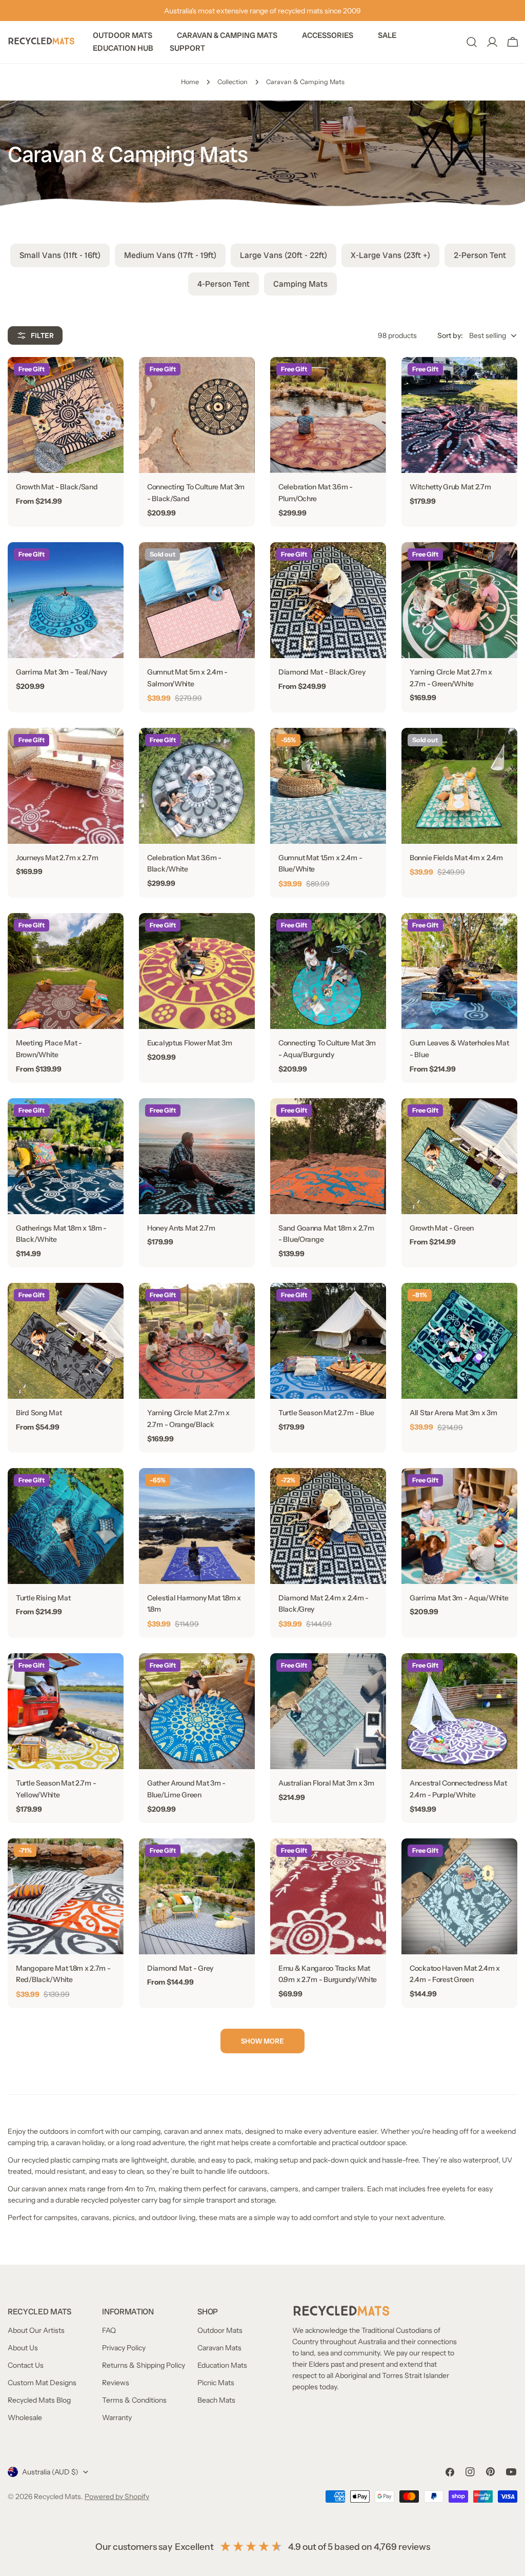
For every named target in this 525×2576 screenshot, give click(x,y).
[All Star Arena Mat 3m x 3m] (459, 1341)
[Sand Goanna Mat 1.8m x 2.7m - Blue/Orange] (328, 1156)
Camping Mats (300, 284)
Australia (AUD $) (50, 2472)
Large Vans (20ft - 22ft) (284, 255)
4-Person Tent (224, 284)
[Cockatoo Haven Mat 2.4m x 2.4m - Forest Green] (459, 1896)
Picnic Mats (216, 2383)
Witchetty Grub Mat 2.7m (450, 487)
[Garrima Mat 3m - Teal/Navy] (66, 600)
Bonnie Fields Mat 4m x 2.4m (456, 858)
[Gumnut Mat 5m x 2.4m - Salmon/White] (197, 600)
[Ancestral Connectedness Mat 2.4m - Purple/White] (459, 1711)
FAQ (109, 2330)
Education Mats (222, 2365)
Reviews (116, 2383)
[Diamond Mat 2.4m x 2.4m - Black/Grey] (328, 1526)
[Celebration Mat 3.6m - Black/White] (197, 786)
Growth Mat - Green (442, 1228)
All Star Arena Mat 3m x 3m (453, 1413)
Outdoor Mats (220, 2330)
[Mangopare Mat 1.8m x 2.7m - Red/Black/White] (66, 1896)
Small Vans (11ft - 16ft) (60, 255)
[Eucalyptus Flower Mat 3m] (197, 971)
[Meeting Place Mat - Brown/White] (66, 971)
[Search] (472, 42)
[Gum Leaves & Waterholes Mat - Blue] (459, 971)
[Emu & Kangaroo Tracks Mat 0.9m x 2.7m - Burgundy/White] (328, 1896)
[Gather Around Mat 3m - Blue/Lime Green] (197, 1711)
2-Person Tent (480, 255)
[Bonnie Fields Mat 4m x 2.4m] (459, 786)
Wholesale (25, 2418)
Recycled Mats (57, 2496)
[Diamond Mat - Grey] (197, 1896)
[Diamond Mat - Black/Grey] (328, 600)
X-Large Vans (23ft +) (390, 255)
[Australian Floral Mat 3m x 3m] (328, 1711)
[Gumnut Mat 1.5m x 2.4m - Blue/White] (328, 786)
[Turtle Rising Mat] (66, 1526)
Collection (233, 82)
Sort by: (450, 335)
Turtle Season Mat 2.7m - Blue (326, 1413)
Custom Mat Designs (42, 2383)
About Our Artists (36, 2330)
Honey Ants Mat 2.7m (181, 1228)
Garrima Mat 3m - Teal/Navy (62, 672)
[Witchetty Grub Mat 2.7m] (459, 415)
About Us (23, 2348)
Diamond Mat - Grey (180, 1968)
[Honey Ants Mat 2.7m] (197, 1156)
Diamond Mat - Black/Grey (322, 672)
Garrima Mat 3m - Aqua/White (459, 1598)
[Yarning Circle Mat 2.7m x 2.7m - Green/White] (459, 600)
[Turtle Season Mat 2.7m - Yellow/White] (66, 1711)
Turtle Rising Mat (43, 1598)
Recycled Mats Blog (39, 2400)
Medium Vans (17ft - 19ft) (170, 255)
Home (190, 82)
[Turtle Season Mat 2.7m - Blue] (328, 1341)
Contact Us (26, 2365)
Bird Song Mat (39, 1413)
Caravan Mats (219, 2348)
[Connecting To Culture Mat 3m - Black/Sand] (197, 415)
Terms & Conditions (134, 2400)
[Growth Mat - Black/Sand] (66, 415)
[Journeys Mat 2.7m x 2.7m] (66, 786)
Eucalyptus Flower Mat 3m (189, 1043)
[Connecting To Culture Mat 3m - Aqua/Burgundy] (328, 971)
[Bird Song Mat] (66, 1341)
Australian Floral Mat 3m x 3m (326, 1783)
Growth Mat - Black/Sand (57, 487)
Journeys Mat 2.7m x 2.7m (57, 858)
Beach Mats (216, 2400)
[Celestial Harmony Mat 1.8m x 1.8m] (197, 1526)
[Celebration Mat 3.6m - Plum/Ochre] (328, 415)
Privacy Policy (124, 2348)
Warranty (117, 2418)
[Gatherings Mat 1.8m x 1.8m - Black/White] (66, 1156)
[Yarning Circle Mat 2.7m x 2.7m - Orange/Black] (197, 1341)
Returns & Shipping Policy (144, 2365)
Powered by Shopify (117, 2496)
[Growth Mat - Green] (459, 1156)
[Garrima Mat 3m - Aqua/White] (459, 1526)
